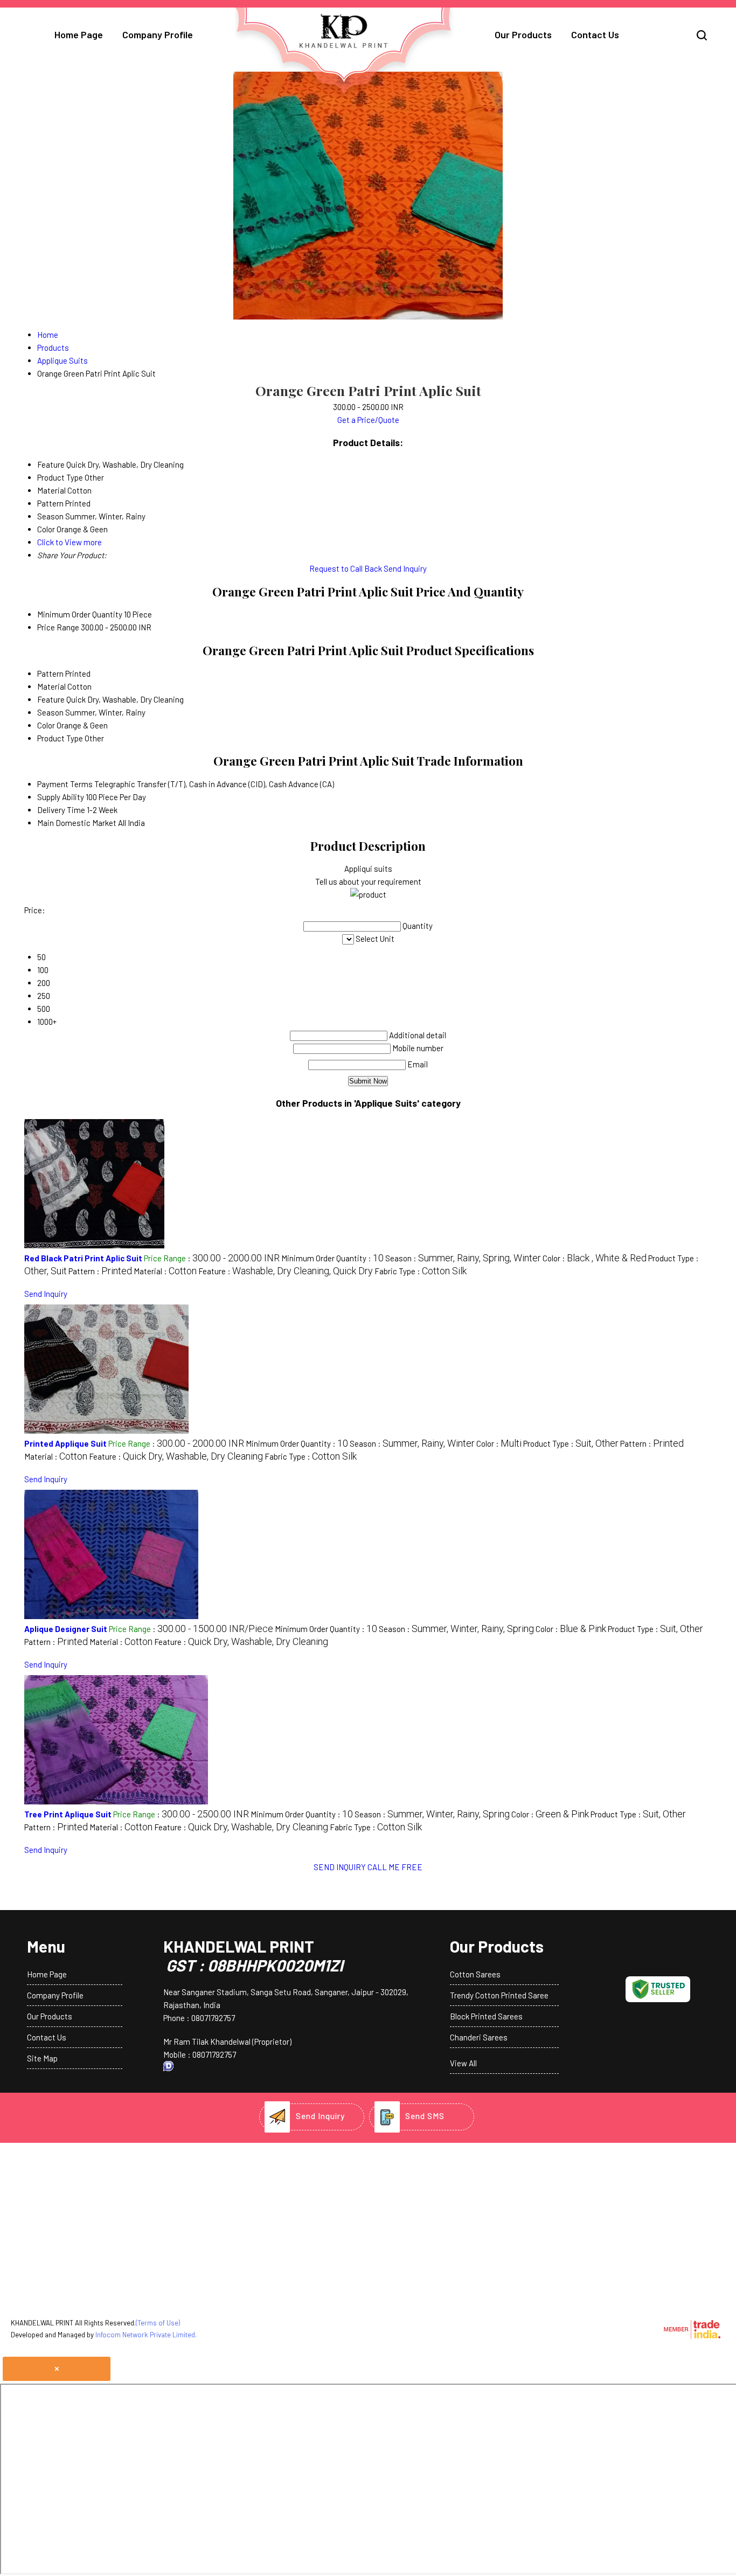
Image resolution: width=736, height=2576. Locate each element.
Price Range (58, 627)
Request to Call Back (346, 568)
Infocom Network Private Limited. (146, 2335)
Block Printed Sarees (486, 2016)
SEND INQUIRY (340, 1867)
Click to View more (70, 542)
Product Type (60, 738)
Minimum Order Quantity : (332, 1258)
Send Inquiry (405, 568)
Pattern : (100, 1271)
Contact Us (595, 34)
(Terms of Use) (158, 2323)
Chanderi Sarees (479, 2037)
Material (51, 686)
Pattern (50, 673)
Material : (165, 1271)
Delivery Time (61, 810)
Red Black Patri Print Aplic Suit (83, 1258)
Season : (463, 1258)
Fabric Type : (421, 1271)
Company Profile (158, 34)
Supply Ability (61, 797)
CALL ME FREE (395, 1867)
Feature (51, 699)
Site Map (42, 2058)
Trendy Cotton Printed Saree (499, 1995)
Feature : (286, 1271)
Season (50, 712)
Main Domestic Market (77, 823)
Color (46, 725)
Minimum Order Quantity (80, 614)
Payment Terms (65, 784)
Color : (595, 1258)
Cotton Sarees (475, 1974)
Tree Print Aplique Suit (68, 1814)
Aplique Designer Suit (66, 1629)
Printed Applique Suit (65, 1443)
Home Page (79, 34)
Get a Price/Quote (368, 420)
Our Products (523, 34)
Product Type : (571, 1443)
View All (463, 2063)
